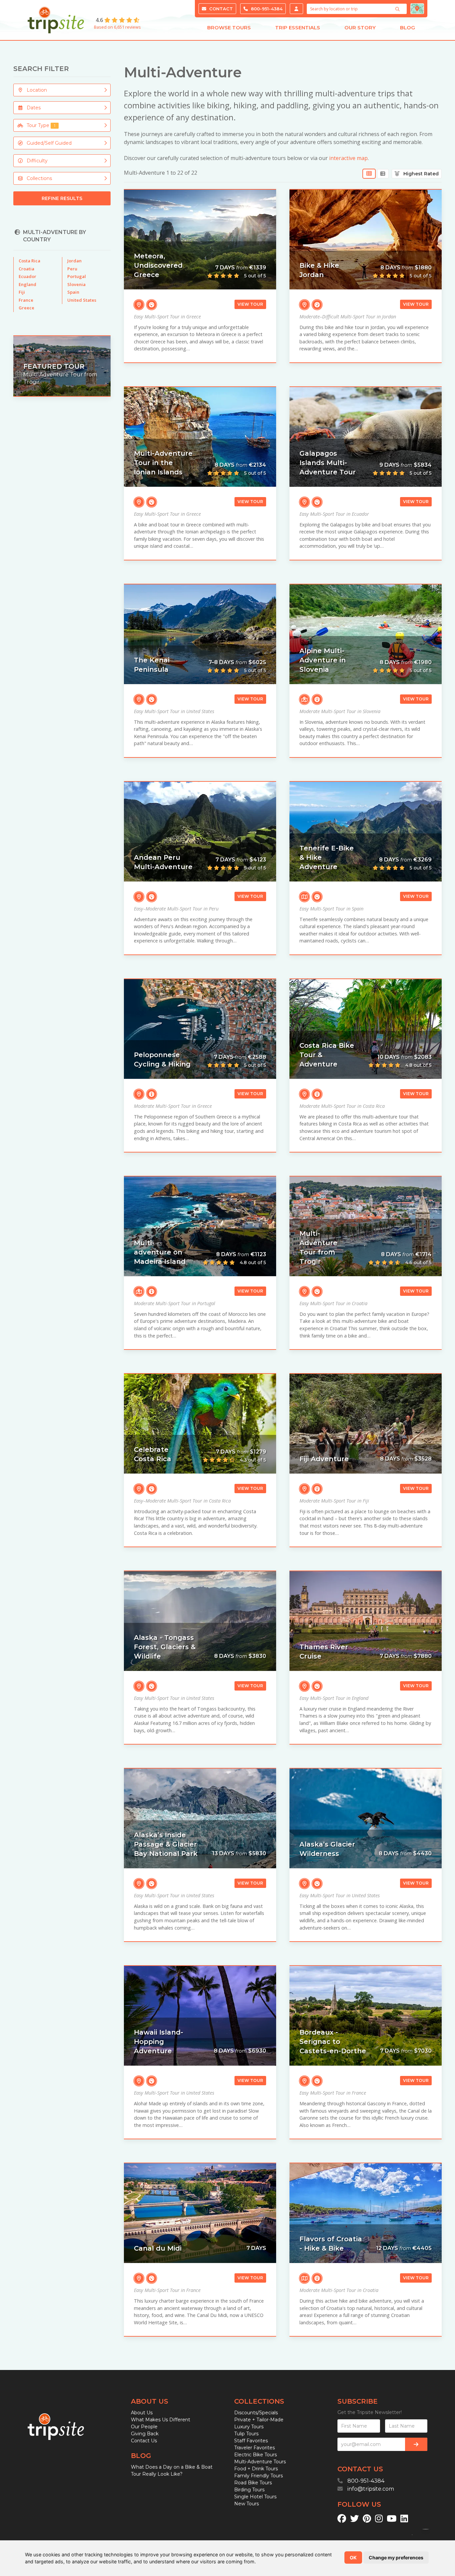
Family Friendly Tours (258, 2476)
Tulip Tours (246, 2434)
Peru (72, 269)
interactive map (348, 158)
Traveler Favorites (254, 2448)
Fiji (22, 292)
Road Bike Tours (253, 2483)
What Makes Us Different (161, 2420)
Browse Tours (229, 28)
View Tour (250, 304)
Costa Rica (29, 261)
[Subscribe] (416, 2444)
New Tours (246, 2504)
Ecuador (27, 276)
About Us (142, 2413)
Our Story (360, 28)
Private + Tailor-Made (259, 2420)
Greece (26, 308)
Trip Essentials (298, 28)
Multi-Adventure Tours (260, 2462)
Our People (144, 2427)
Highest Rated (419, 174)
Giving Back (145, 2434)
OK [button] (353, 2557)
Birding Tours (249, 2490)
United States (82, 300)
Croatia (26, 269)
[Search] (398, 9)
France (26, 300)
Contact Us (144, 2441)
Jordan (74, 261)
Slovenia (76, 284)
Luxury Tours (249, 2427)
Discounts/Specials (256, 2413)
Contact (220, 9)
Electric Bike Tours (255, 2455)
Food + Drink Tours (256, 2469)
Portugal (77, 276)
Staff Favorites (251, 2441)
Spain (73, 292)
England (27, 284)
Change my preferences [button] (396, 2557)
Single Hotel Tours (255, 2497)
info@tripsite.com (371, 2489)
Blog (408, 28)
